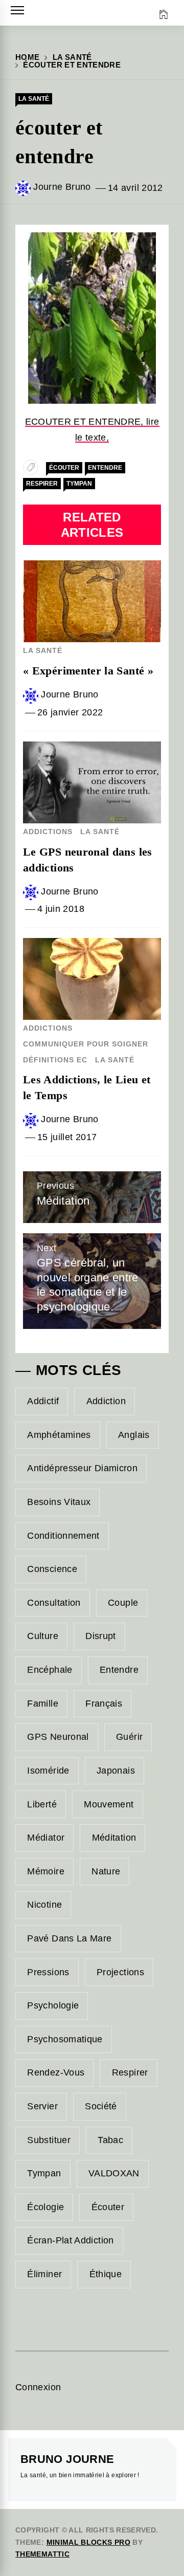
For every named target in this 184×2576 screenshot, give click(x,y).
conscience (52, 1569)
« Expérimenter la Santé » (88, 671)
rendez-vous (56, 2072)
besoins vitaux (59, 1502)
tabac (110, 2140)
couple (123, 1603)
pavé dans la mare (69, 1938)
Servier (42, 2106)
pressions (48, 1972)
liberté (42, 1804)
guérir (129, 1737)
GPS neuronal (58, 1737)
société (101, 2106)
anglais (134, 1435)
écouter (64, 468)
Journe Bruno (62, 187)
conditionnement (63, 1536)
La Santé (34, 99)
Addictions (48, 832)
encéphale (50, 1670)
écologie (45, 2207)
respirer (42, 484)
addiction (106, 1401)
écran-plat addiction (70, 2240)
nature (106, 1871)
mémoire (46, 1871)
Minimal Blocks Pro (88, 2542)
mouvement (109, 1804)
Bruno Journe (67, 2459)
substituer (49, 2140)
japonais (116, 1771)
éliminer (44, 2274)
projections (120, 1972)
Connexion (38, 2387)
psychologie (53, 2005)
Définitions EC (55, 1060)
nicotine (44, 1905)
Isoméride (48, 1771)
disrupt (101, 1636)
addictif (43, 1401)
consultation (54, 1603)
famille (43, 1704)
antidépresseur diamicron (82, 1468)
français (104, 1704)
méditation (114, 1838)
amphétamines (59, 1435)
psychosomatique (65, 2039)
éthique (106, 2274)
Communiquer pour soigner (86, 1044)
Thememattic (42, 2554)
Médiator (46, 1838)
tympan (79, 484)
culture (43, 1636)
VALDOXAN (114, 2173)
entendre (105, 468)
